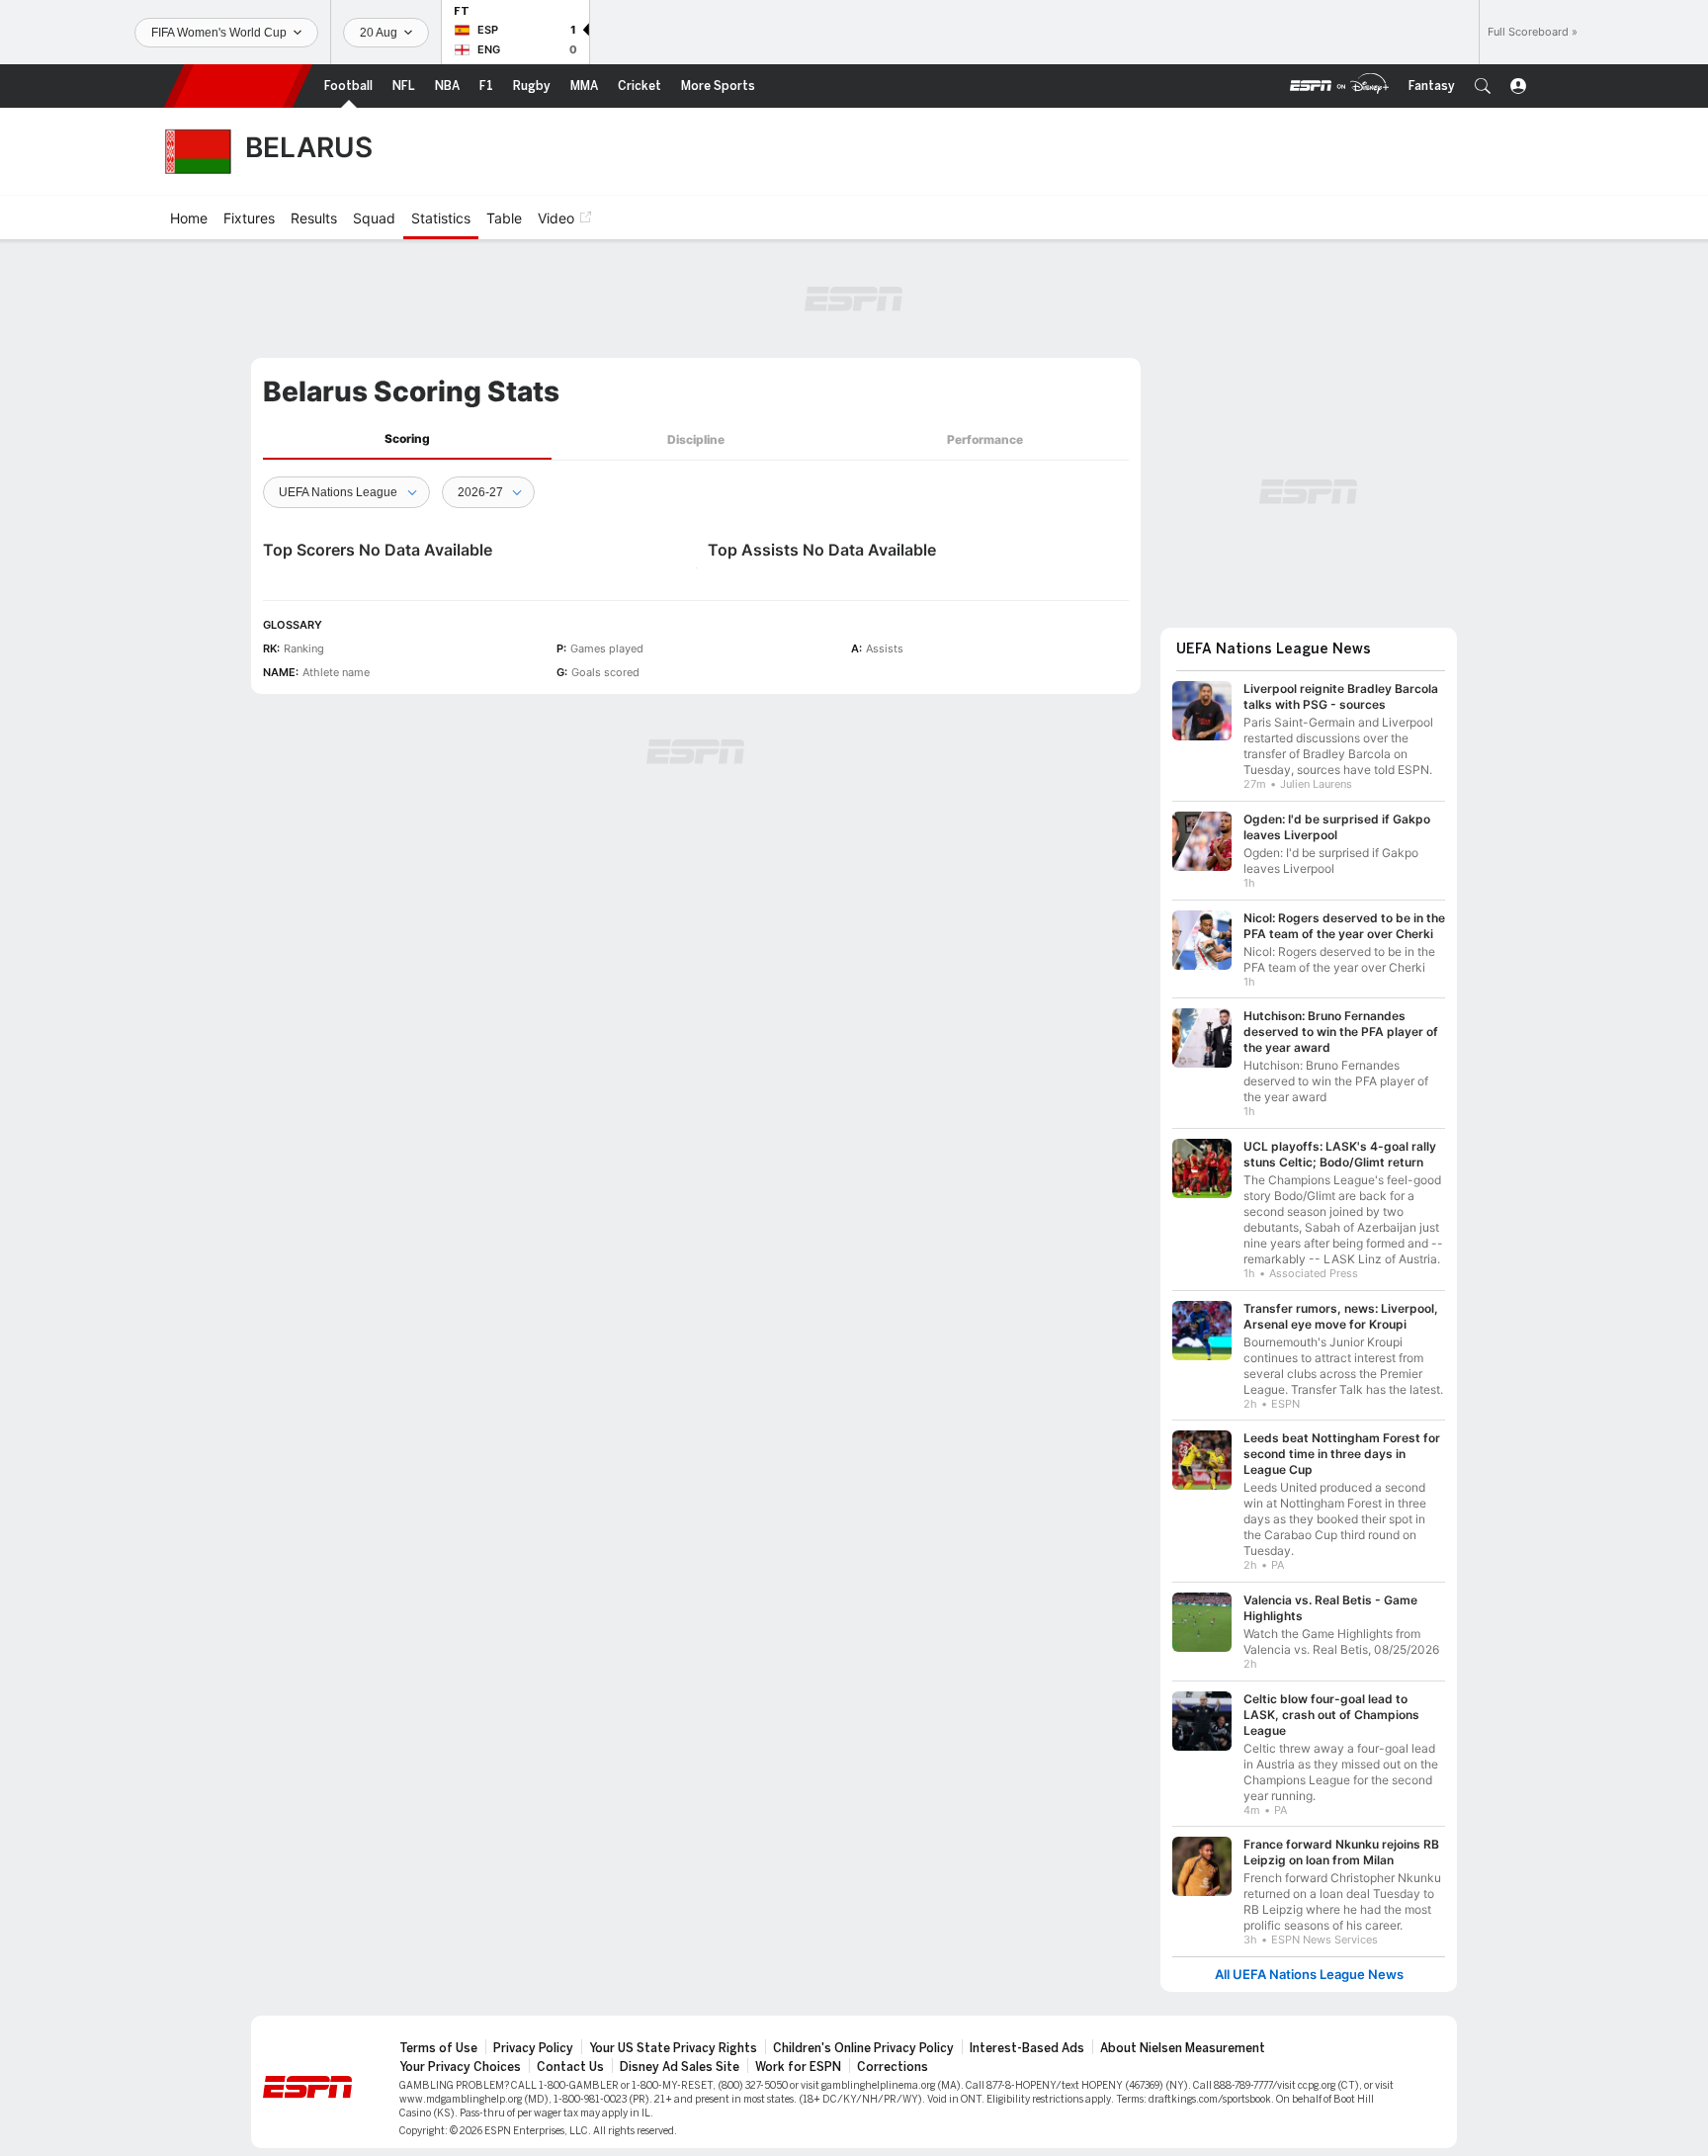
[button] (1483, 86)
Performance (985, 439)
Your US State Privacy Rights (673, 2048)
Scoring (407, 438)
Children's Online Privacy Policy (863, 2048)
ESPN (238, 86)
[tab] (407, 439)
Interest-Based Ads (1027, 2048)
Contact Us (570, 2067)
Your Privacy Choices (460, 2067)
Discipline (696, 439)
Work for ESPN (798, 2067)
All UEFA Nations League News (1309, 1975)
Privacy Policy (533, 2048)
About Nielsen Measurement (1183, 2048)
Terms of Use (438, 2048)
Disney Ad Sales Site (680, 2067)
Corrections (893, 2067)
